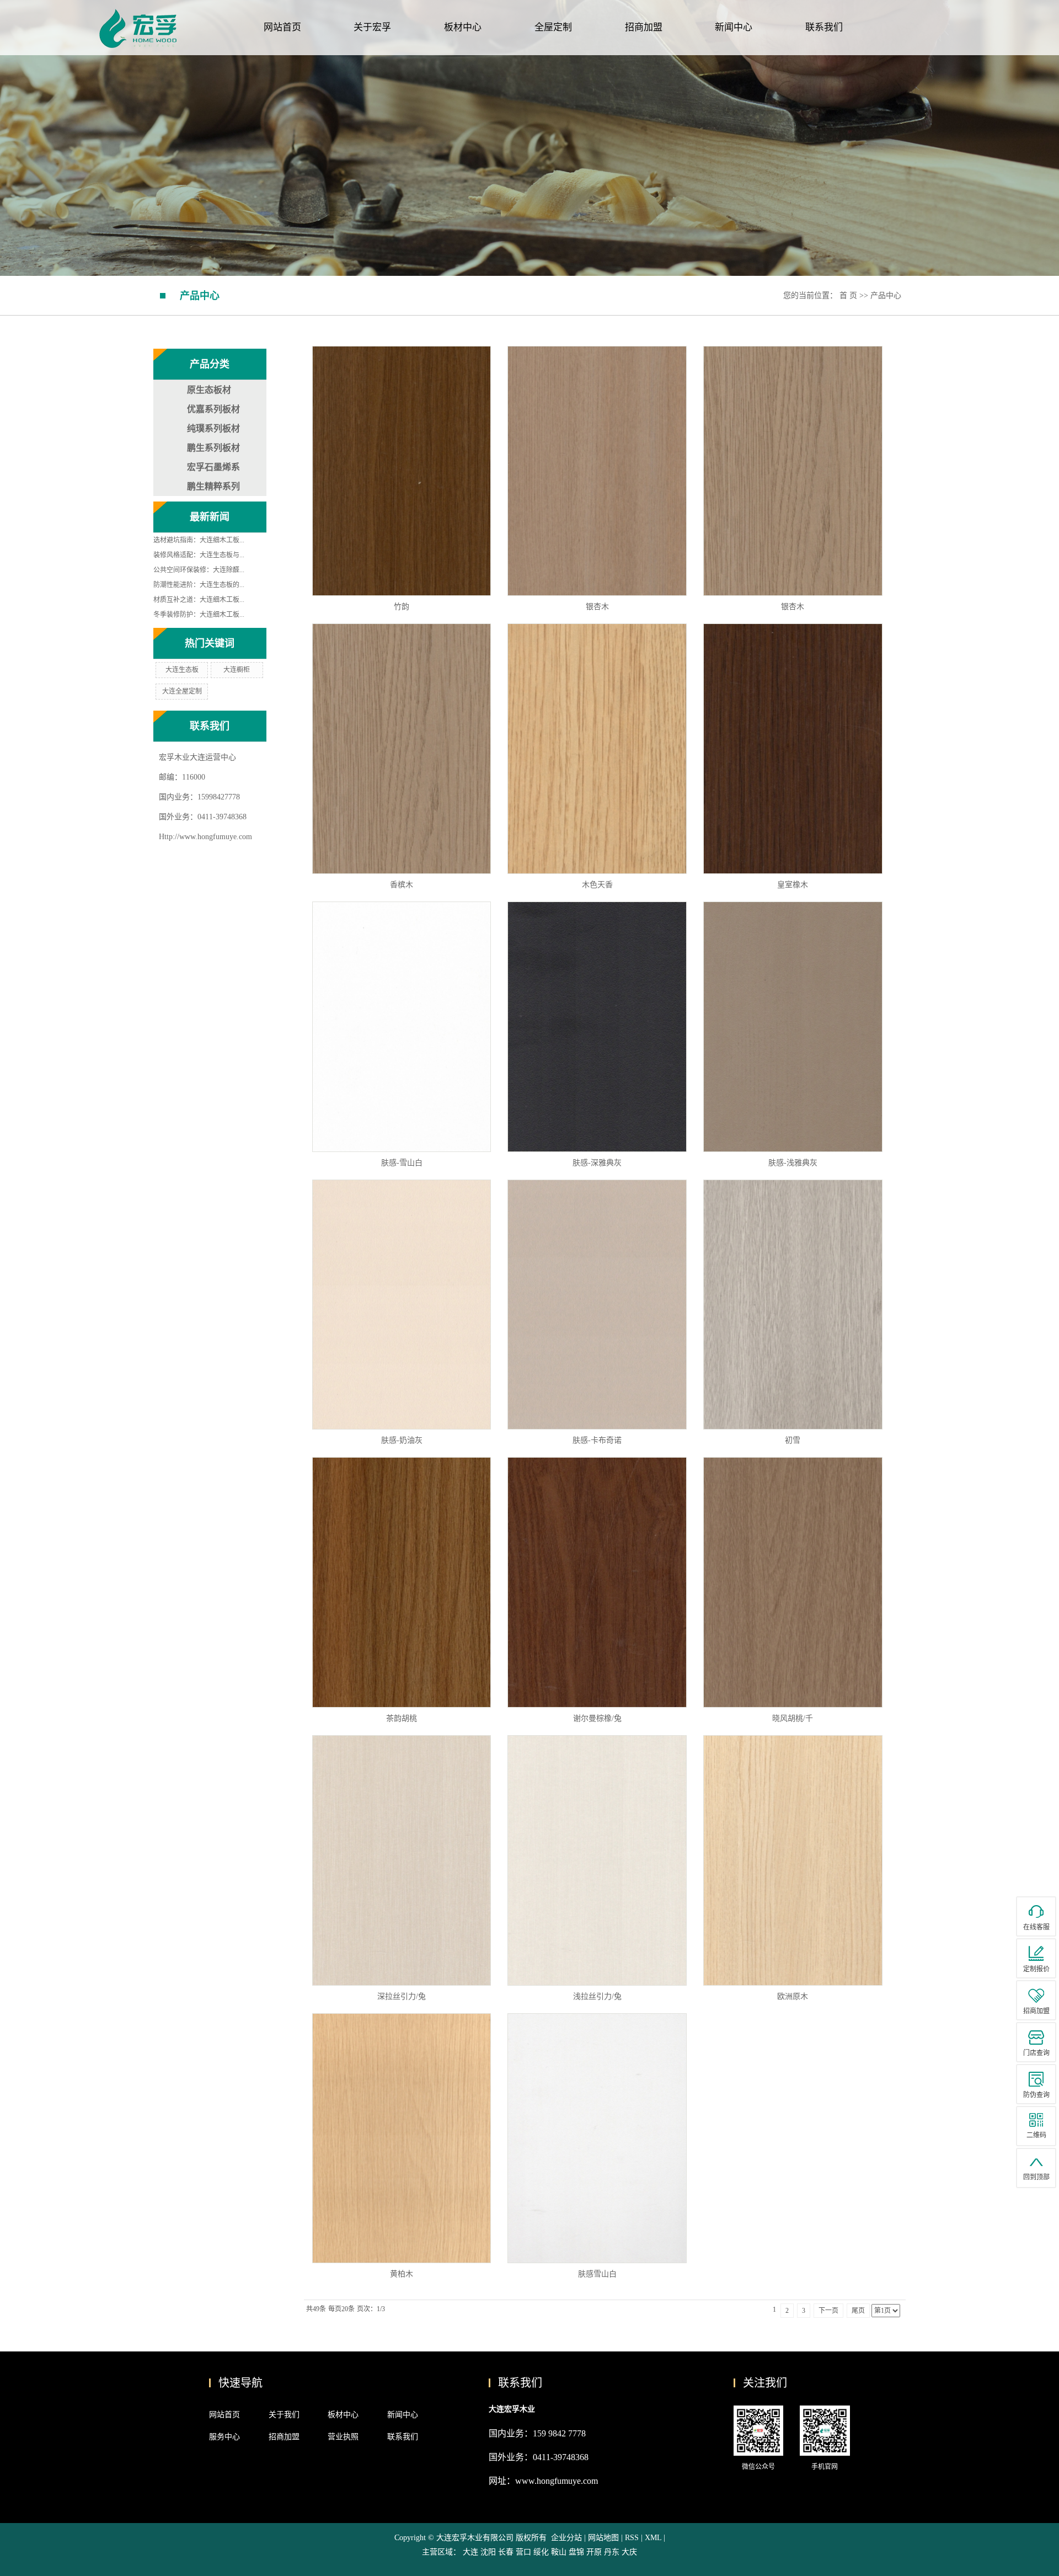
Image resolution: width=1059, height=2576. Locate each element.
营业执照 (343, 2437)
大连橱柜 (237, 670)
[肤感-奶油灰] (402, 1305)
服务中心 (224, 2437)
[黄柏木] (402, 2138)
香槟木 (402, 885)
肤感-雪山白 (402, 1163)
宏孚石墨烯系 (213, 467)
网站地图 (605, 2538)
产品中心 (886, 295)
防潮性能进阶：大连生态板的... (199, 585)
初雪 (793, 1440)
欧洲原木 (793, 1996)
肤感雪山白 (597, 2274)
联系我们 (824, 27)
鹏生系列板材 (213, 448)
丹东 (612, 2552)
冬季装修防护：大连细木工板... (199, 615)
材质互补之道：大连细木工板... (199, 600)
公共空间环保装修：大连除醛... (199, 570)
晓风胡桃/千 (793, 1718)
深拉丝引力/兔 (402, 1996)
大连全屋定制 (182, 691)
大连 (470, 2552)
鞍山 (559, 2552)
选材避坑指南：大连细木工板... (199, 540)
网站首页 (282, 27)
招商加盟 (644, 27)
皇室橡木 (793, 885)
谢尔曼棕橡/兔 (597, 1718)
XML (653, 2538)
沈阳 (488, 2552)
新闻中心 (734, 27)
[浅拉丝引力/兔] (597, 1860)
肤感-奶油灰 (402, 1440)
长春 (506, 2552)
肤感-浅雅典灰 (793, 1163)
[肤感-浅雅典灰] (793, 1027)
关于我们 (284, 2415)
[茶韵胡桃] (402, 1582)
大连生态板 (182, 670)
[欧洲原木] (793, 1860)
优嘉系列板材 (213, 409)
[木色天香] (597, 749)
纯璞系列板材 (213, 428)
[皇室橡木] (793, 749)
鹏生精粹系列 (213, 486)
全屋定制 (553, 27)
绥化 (541, 2552)
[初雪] (793, 1305)
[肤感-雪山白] (402, 1027)
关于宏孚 (372, 27)
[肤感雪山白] (597, 2138)
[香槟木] (402, 749)
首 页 (848, 295)
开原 (594, 2552)
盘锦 (576, 2552)
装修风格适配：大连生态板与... (199, 555)
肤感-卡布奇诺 (597, 1440)
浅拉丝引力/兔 (597, 1996)
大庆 (629, 2552)
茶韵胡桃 (402, 1718)
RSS (632, 2538)
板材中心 (463, 27)
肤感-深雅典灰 (597, 1163)
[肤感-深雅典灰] (597, 1027)
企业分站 (566, 2538)
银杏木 (597, 607)
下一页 (828, 2311)
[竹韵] (402, 471)
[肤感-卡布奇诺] (597, 1305)
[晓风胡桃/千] (793, 1582)
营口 (523, 2552)
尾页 (858, 2311)
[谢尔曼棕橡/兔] (597, 1582)
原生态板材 (209, 390)
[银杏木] (597, 471)
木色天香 (597, 885)
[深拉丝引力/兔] (402, 1860)
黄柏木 (402, 2274)
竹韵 (402, 607)
